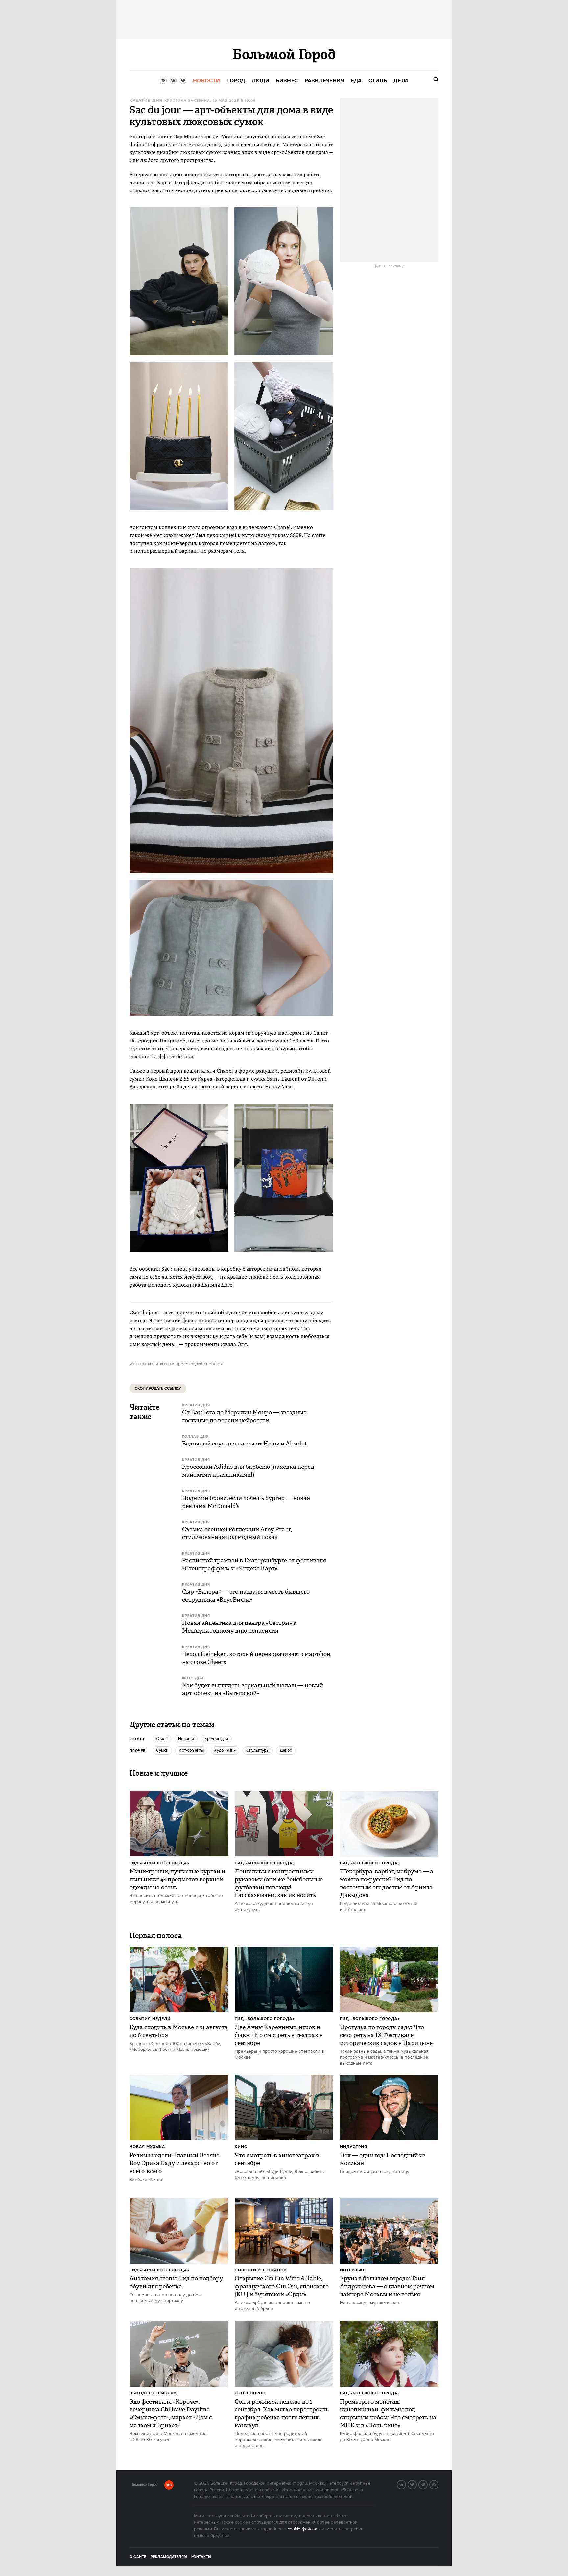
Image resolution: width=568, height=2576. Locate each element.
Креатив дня (146, 101)
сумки (162, 1750)
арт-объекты (191, 1750)
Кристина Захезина (187, 101)
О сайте (138, 2557)
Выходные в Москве (154, 2393)
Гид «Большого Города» (159, 1863)
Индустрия (354, 2147)
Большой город (145, 2486)
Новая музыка (147, 2147)
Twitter (416, 2484)
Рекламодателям (169, 2557)
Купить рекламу (389, 266)
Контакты (201, 2557)
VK (406, 2484)
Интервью (352, 2270)
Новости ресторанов (261, 2270)
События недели (150, 2019)
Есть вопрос (250, 2393)
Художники (225, 1750)
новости (186, 1739)
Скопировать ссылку (158, 1389)
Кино (241, 2147)
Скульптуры (258, 1750)
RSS (438, 2484)
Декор (286, 1750)
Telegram (427, 2484)
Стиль (162, 1739)
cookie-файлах (302, 2529)
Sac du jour (174, 1269)
